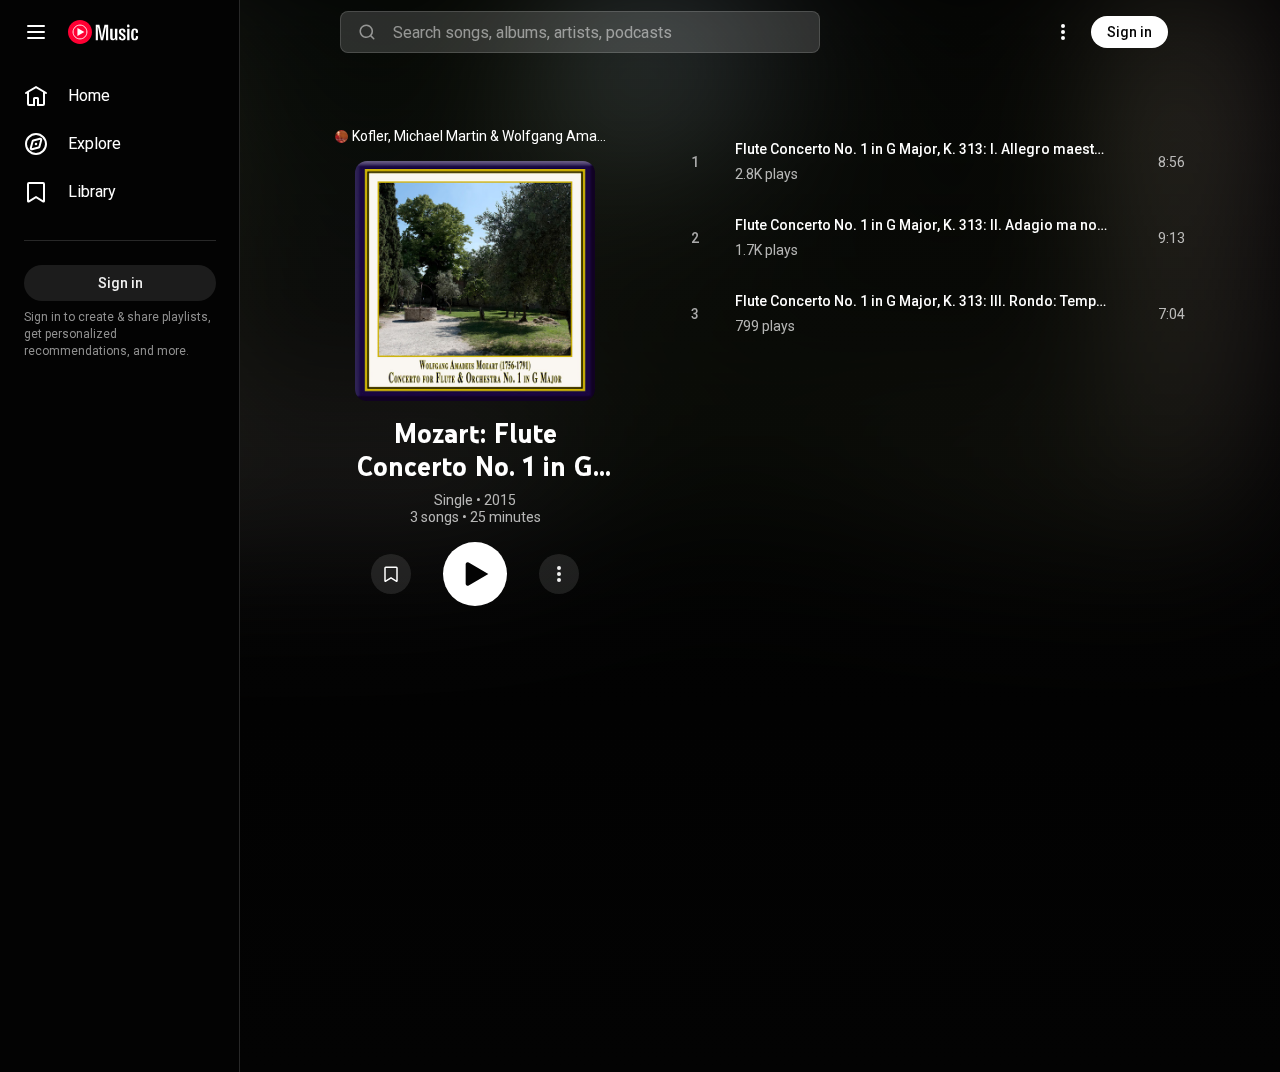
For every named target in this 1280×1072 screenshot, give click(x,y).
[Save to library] (391, 574)
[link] (120, 96)
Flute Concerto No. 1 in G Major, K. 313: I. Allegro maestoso (923, 149)
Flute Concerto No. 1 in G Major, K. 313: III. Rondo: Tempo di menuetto (923, 301)
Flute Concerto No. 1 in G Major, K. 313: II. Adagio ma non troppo (923, 225)
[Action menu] (559, 574)
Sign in (1129, 32)
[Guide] (36, 32)
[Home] (103, 32)
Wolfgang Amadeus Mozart (557, 136)
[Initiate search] (367, 32)
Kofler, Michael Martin (419, 136)
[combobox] (606, 32)
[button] (391, 574)
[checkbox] (1171, 162)
